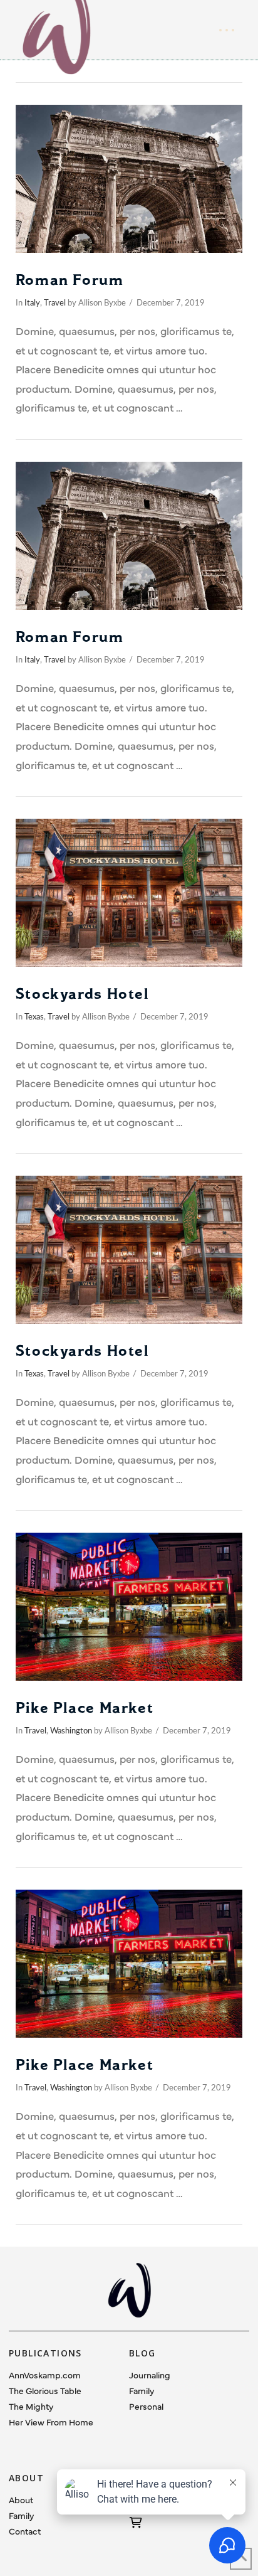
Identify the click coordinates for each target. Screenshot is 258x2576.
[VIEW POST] (129, 179)
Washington (71, 1731)
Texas (34, 1017)
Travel (55, 303)
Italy (32, 303)
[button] (227, 30)
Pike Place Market (85, 1708)
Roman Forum (70, 280)
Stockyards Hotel (82, 994)
